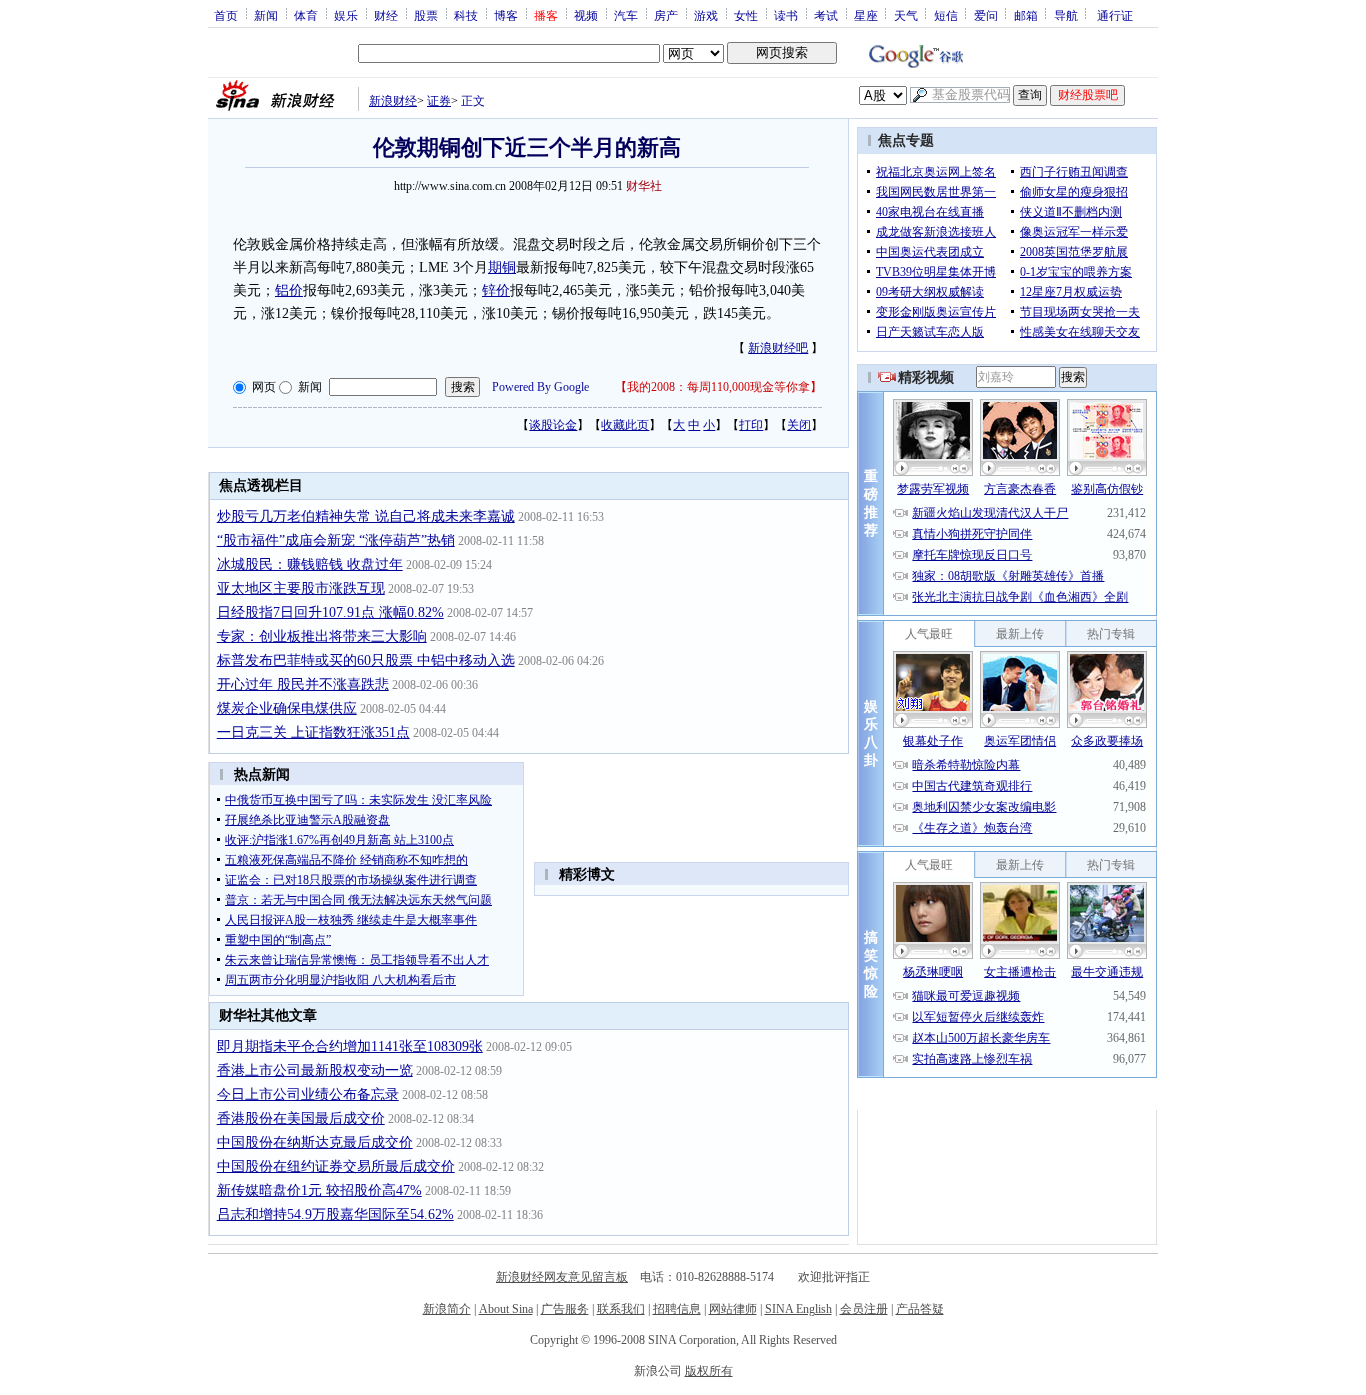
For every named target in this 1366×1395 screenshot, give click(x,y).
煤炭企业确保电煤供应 (287, 708)
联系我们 (621, 1309)
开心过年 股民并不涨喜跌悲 (303, 684)
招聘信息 (677, 1309)
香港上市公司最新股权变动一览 (315, 1070)
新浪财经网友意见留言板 (562, 1277)
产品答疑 (920, 1309)
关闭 (799, 425)
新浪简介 (447, 1309)
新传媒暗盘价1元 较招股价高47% (319, 1190)
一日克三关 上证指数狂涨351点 (313, 732)
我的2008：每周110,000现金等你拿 (718, 387)
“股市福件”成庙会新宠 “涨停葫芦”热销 (336, 540)
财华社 (644, 186)
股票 (426, 15)
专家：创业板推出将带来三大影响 (322, 636)
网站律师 (733, 1309)
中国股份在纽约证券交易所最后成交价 (336, 1166)
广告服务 (565, 1309)
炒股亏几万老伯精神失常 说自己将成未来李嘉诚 (366, 516)
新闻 (266, 15)
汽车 (626, 15)
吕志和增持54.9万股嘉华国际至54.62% (335, 1214)
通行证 (1115, 15)
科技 (466, 15)
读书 (786, 15)
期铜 (502, 267)
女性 (746, 15)
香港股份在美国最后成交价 (301, 1118)
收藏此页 (625, 425)
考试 (826, 15)
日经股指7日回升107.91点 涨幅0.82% (330, 612)
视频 (586, 15)
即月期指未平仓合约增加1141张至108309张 (350, 1046)
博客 (506, 15)
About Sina (506, 1309)
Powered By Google (540, 387)
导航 (1066, 15)
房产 (666, 15)
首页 (226, 15)
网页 (264, 387)
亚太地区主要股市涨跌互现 (301, 588)
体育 (306, 15)
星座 (866, 15)
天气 (906, 15)
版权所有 (709, 1371)
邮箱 (1026, 15)
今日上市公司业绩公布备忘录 (308, 1094)
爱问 (986, 15)
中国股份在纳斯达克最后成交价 (315, 1142)
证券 (439, 101)
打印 (751, 425)
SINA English (798, 1309)
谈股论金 (553, 425)
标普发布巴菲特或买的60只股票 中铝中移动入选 (366, 660)
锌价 (496, 290)
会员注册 (864, 1309)
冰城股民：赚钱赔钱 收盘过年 (310, 564)
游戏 (706, 15)
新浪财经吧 (778, 348)
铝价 (289, 290)
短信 (946, 15)
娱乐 (346, 15)
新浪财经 (393, 101)
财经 (386, 15)
